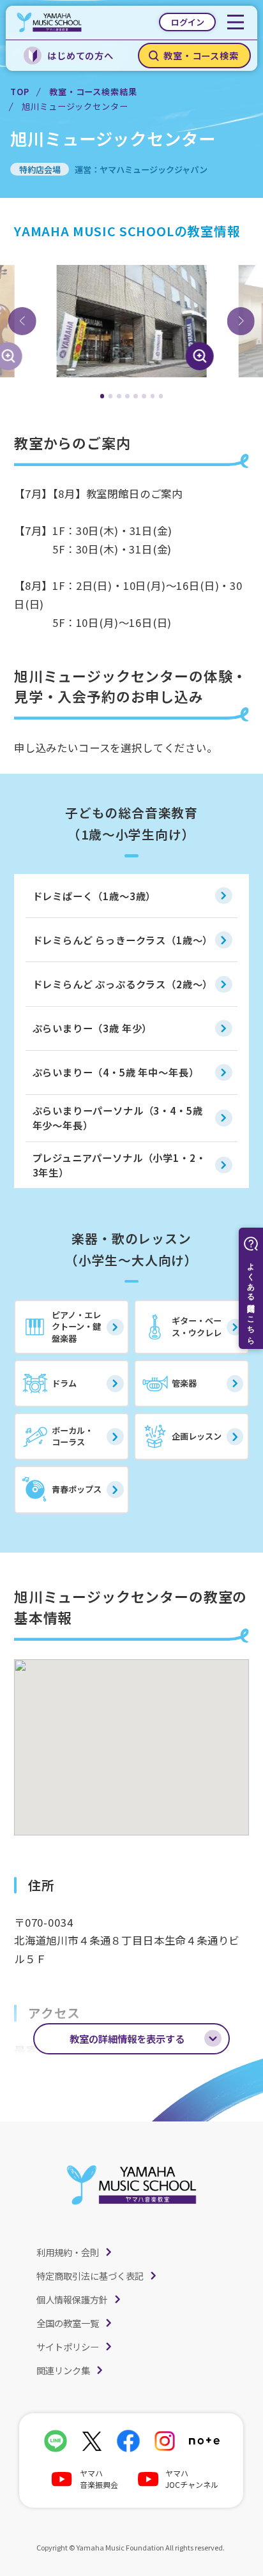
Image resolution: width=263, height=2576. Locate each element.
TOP (19, 92)
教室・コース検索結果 (93, 92)
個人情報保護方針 (72, 2299)
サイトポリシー (68, 2346)
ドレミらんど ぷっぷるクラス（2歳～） (123, 984)
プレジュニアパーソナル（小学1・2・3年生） (119, 1165)
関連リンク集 (63, 2370)
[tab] (102, 396)
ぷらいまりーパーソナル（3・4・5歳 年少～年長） (118, 1118)
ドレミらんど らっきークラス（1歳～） (123, 940)
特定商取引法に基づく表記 (90, 2276)
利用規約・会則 (68, 2252)
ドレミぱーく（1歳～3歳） (94, 896)
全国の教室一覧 (68, 2323)
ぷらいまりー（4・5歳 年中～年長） (116, 1072)
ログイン (188, 22)
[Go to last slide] (22, 321)
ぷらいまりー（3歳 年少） (93, 1028)
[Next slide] (241, 321)
